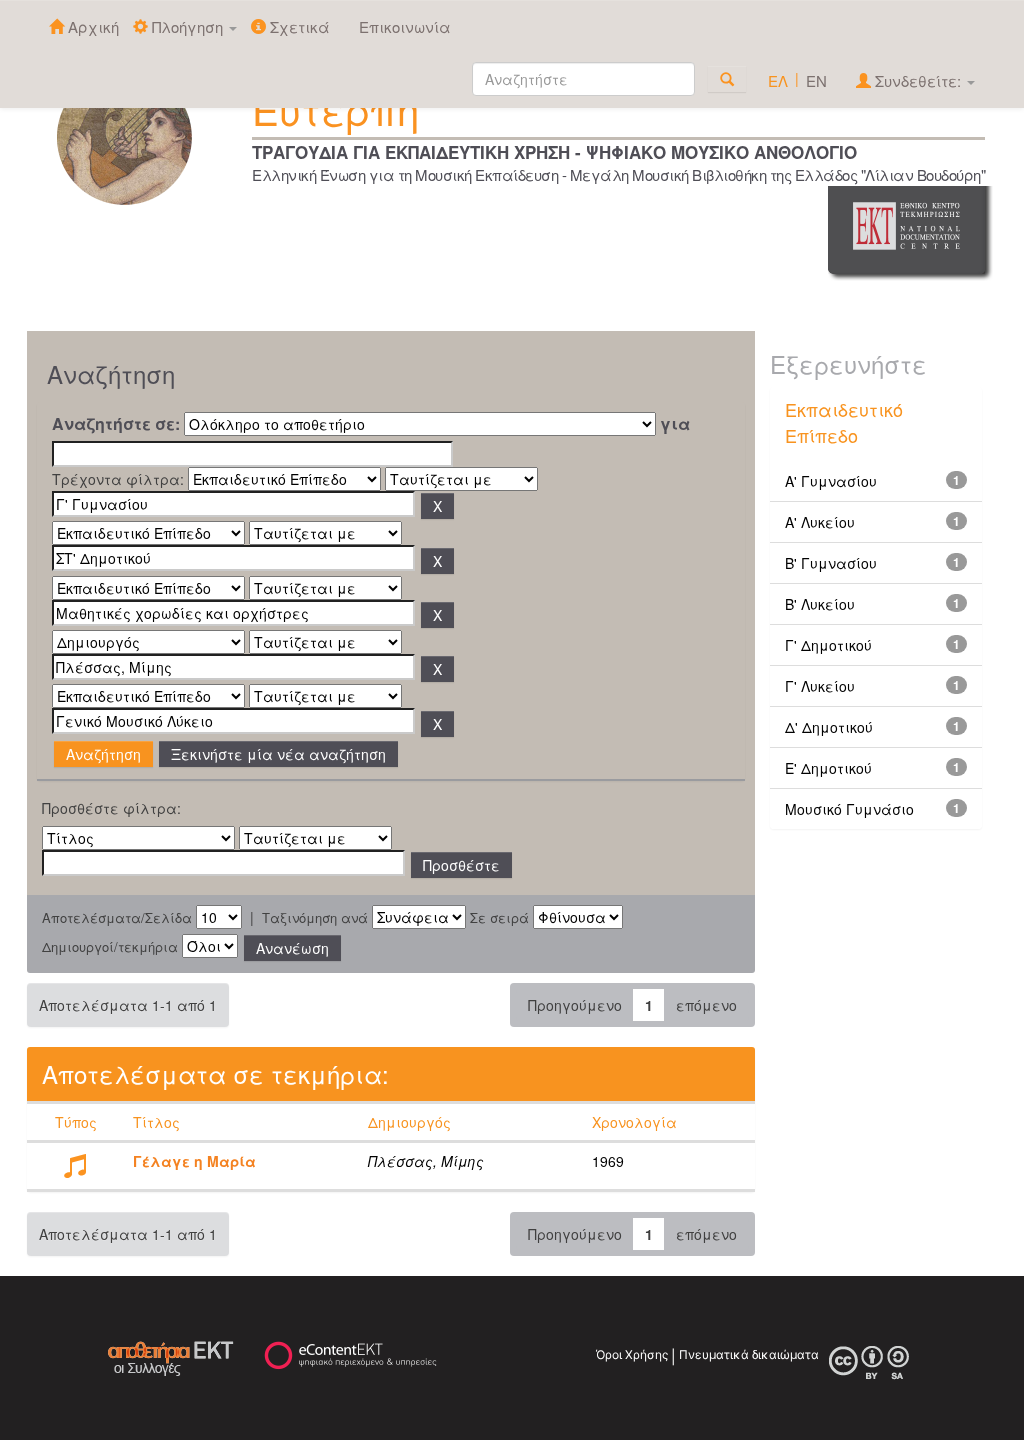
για (675, 424)
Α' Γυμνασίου (831, 481)
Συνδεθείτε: (918, 80)
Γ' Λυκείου (820, 686)
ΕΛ (778, 80)
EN (816, 80)
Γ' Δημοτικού (828, 645)
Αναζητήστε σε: (116, 424)
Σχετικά (298, 26)
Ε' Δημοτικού (828, 768)
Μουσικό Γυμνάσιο (849, 809)
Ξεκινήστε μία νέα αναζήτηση (278, 754)
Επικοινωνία (405, 26)
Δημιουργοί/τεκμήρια (110, 947)
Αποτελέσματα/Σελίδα (117, 918)
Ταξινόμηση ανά (315, 918)
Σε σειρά (499, 918)
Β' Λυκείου (820, 604)
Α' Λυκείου (820, 522)
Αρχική (91, 26)
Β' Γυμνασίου (831, 563)
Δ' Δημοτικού (829, 727)
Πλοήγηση (187, 26)
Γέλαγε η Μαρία (194, 1161)
